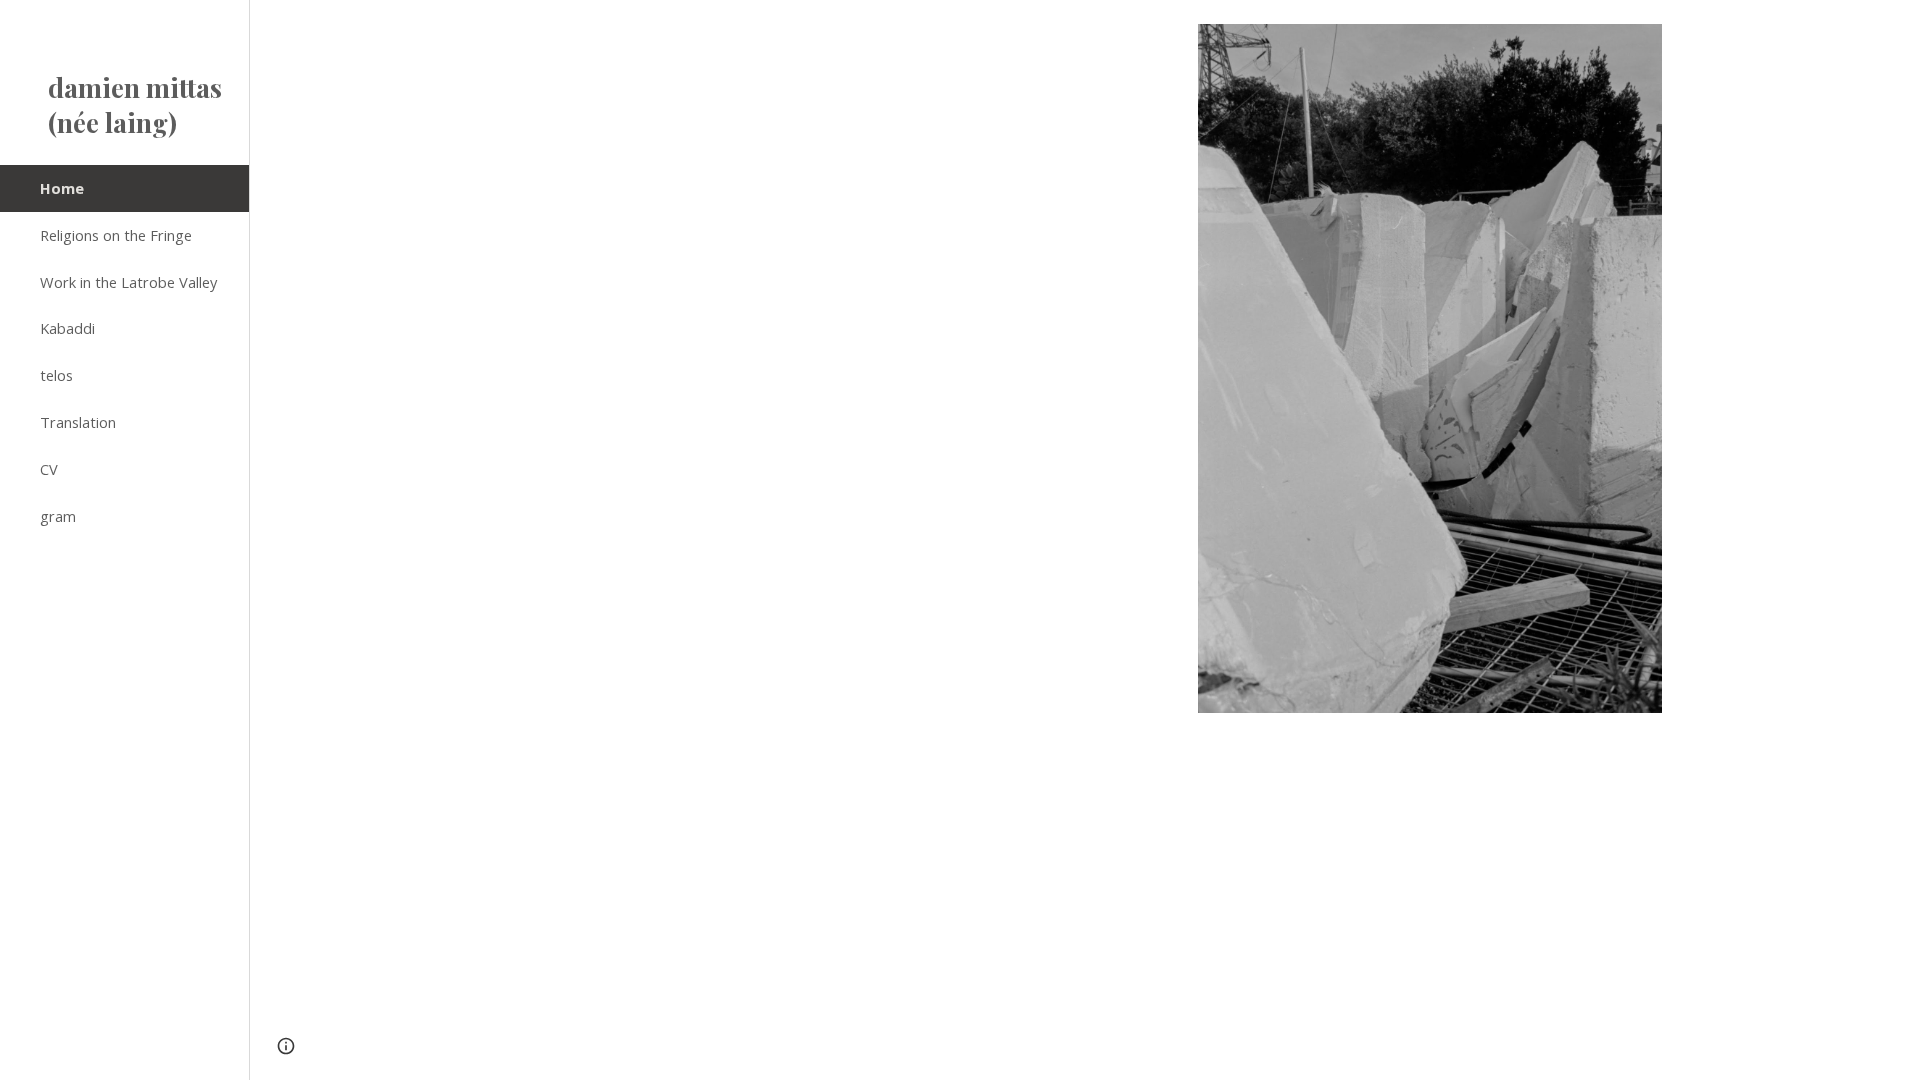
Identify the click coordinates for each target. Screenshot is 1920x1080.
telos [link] (56, 375)
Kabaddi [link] (67, 328)
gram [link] (58, 516)
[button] (1896, 28)
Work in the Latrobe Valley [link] (128, 282)
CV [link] (49, 469)
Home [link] (62, 188)
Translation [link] (78, 422)
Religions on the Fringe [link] (116, 235)
